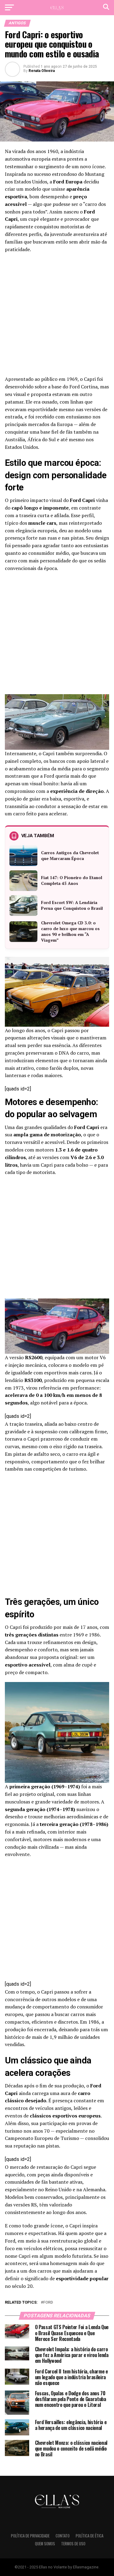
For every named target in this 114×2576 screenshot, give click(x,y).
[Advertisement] (57, 316)
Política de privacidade (30, 2536)
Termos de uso (73, 2544)
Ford (48, 2303)
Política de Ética (90, 2536)
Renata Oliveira (42, 71)
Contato (63, 2536)
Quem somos (45, 2544)
